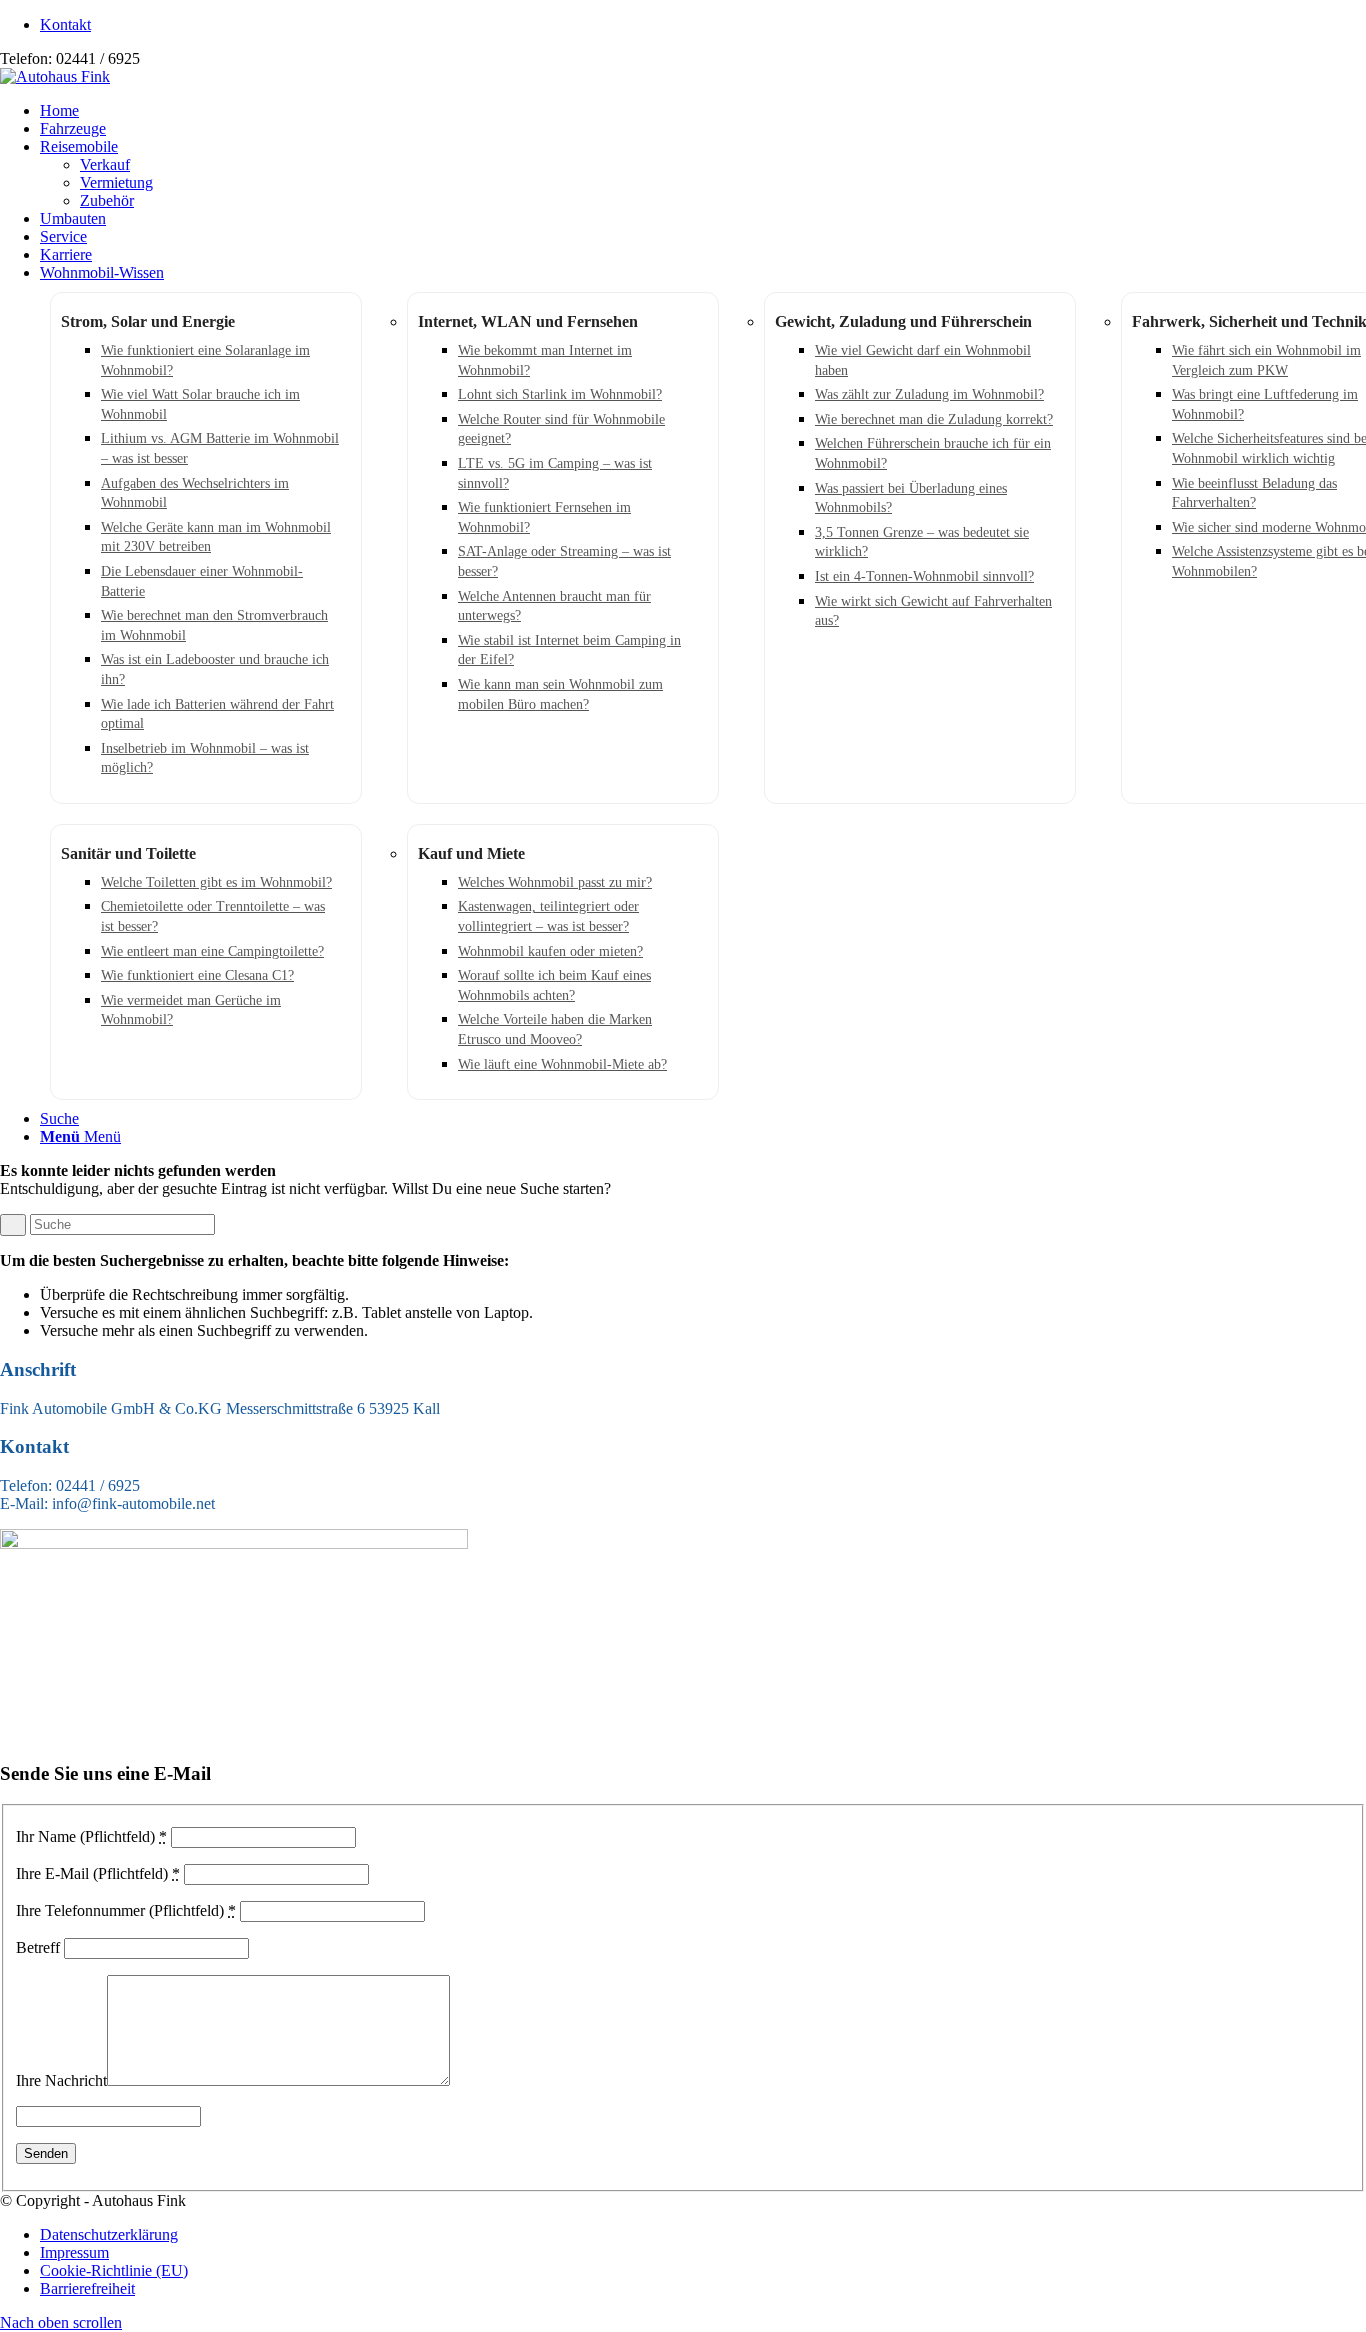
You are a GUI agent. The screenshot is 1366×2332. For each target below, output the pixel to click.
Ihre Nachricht (61, 2080)
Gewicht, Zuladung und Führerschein (903, 321)
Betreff (38, 1947)
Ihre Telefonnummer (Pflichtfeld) (126, 1910)
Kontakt (65, 24)
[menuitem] (703, 25)
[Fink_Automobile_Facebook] (234, 1543)
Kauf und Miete (471, 853)
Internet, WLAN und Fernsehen (528, 321)
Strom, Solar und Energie (148, 321)
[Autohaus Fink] (55, 76)
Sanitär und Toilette (128, 853)
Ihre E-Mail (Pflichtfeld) (98, 1873)
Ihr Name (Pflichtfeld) (91, 1836)
